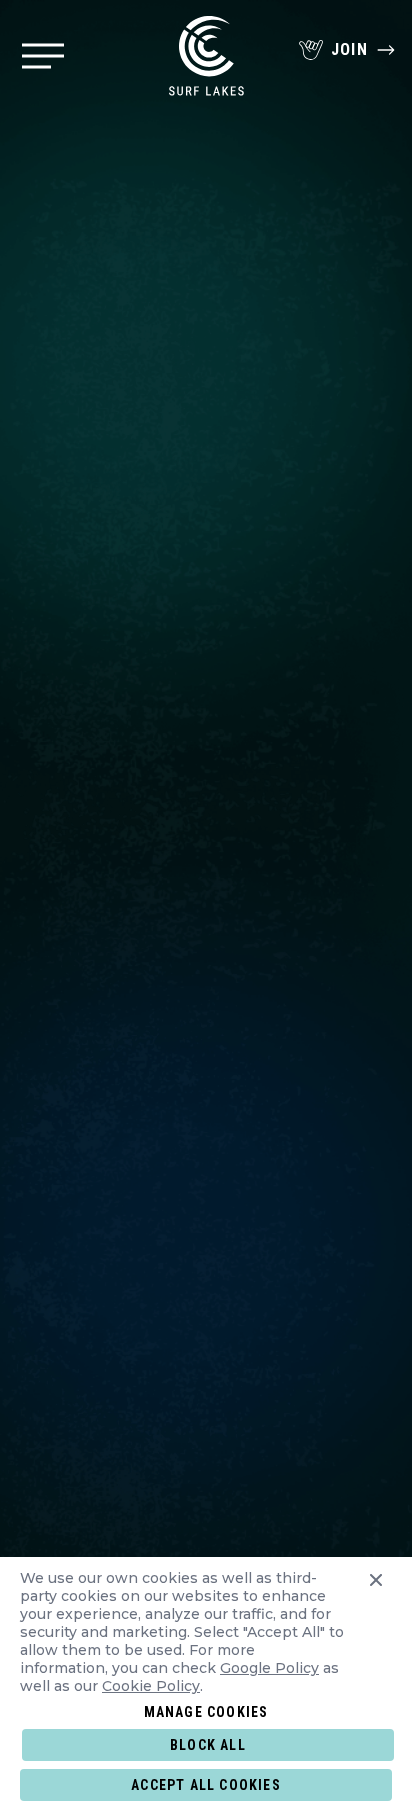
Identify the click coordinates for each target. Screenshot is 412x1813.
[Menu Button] (43, 56)
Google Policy (269, 1668)
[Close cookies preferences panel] (376, 1636)
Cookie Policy (151, 1686)
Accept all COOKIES (206, 1785)
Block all (208, 1745)
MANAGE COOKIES (206, 1712)
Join (349, 49)
